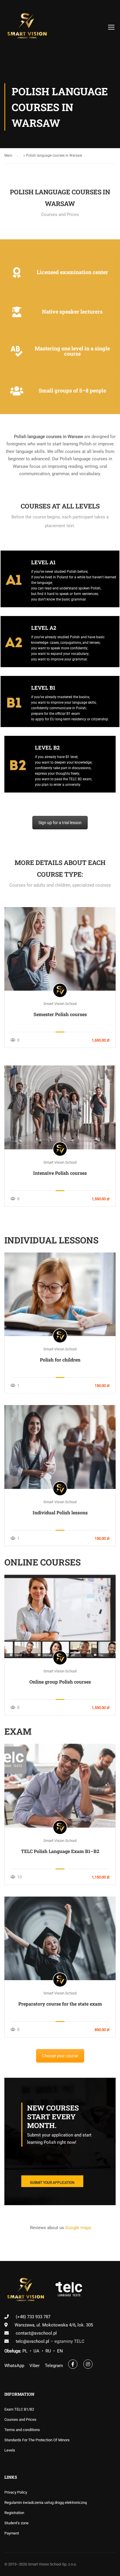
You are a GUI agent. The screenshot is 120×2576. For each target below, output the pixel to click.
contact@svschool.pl (36, 2333)
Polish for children (60, 1360)
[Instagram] (88, 2364)
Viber (35, 2366)
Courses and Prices (20, 2420)
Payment (12, 2533)
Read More (60, 949)
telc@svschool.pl (33, 2341)
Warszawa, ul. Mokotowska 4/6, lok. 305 (54, 2325)
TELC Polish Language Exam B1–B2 (60, 1851)
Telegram (54, 2366)
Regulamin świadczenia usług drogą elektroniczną (46, 2503)
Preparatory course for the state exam (60, 2004)
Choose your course (60, 2056)
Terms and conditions (22, 2430)
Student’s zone (16, 2523)
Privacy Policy (16, 2492)
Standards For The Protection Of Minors (37, 2440)
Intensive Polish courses (60, 1173)
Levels (10, 2450)
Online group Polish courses (60, 1682)
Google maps (78, 2228)
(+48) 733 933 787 (33, 2317)
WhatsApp (14, 2366)
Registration (14, 2513)
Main (8, 155)
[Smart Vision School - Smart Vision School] (27, 28)
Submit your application (52, 2183)
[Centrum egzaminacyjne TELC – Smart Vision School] (69, 2290)
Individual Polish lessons (60, 1512)
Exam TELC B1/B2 (19, 2409)
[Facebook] (73, 2364)
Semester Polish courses (60, 1014)
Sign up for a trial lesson (60, 823)
